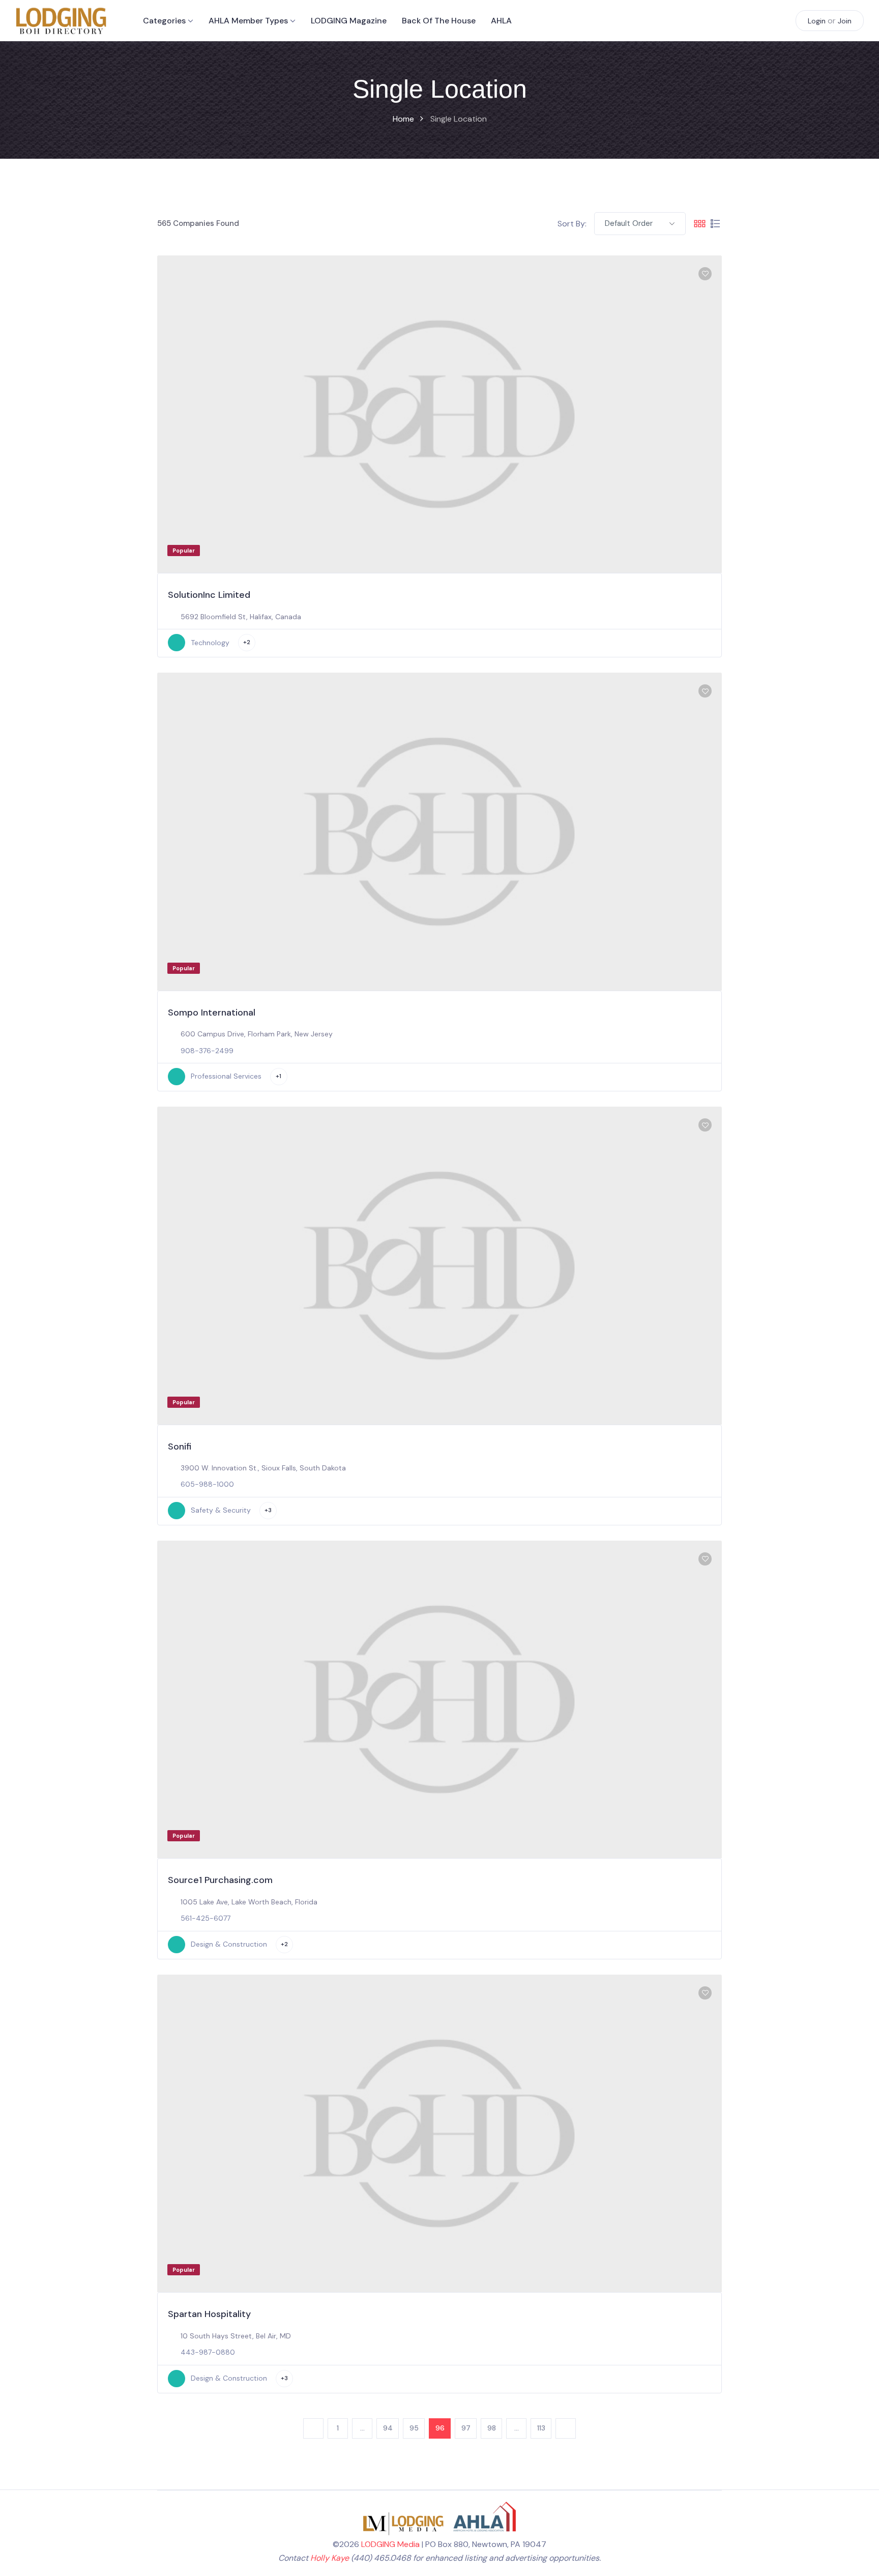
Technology (210, 643)
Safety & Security (221, 1510)
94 (388, 2428)
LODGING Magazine (349, 21)
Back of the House (439, 21)
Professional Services (226, 1076)
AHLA (501, 21)
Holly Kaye (330, 2558)
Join (845, 21)
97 (466, 2428)
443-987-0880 (208, 2352)
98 (492, 2428)
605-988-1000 (207, 1484)
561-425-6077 (206, 1918)
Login (817, 21)
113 (541, 2428)
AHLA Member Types (248, 21)
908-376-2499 (207, 1051)
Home (403, 119)
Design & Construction (229, 1944)
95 (414, 2428)
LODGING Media (390, 2544)
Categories (164, 21)
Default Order (629, 223)
